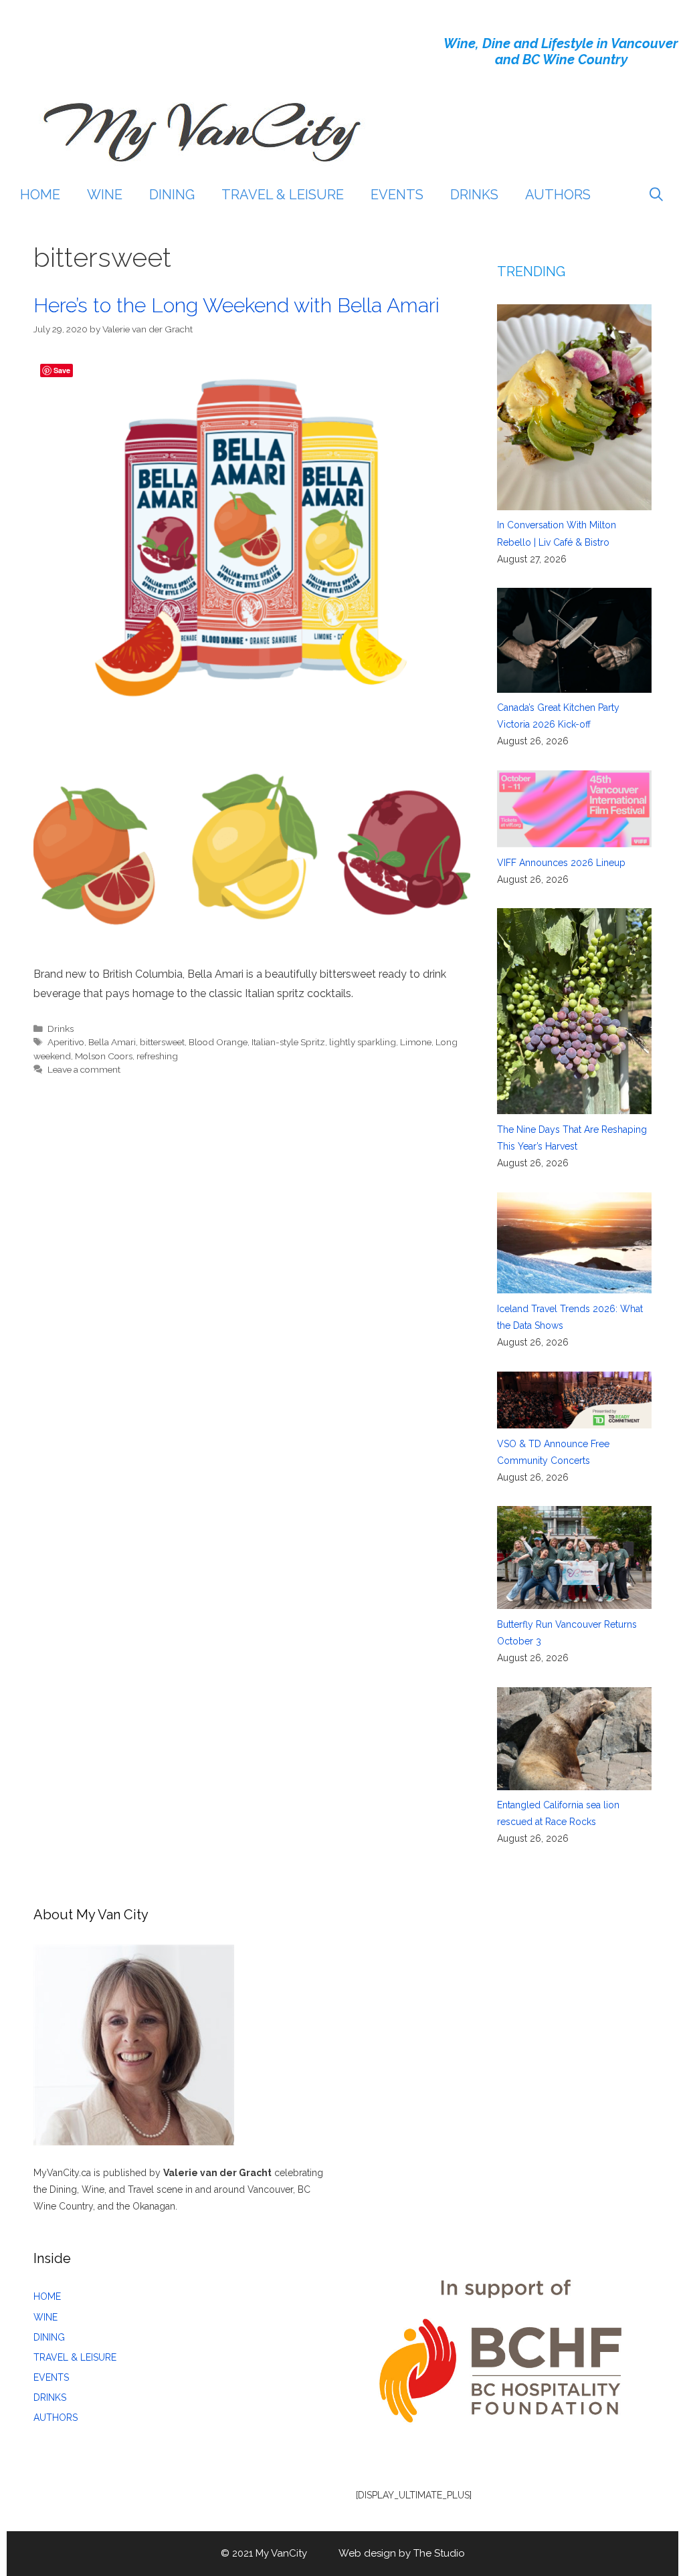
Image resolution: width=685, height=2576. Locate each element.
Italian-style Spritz (288, 1042)
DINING (172, 195)
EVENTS (397, 195)
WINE (105, 195)
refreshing (157, 1056)
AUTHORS (558, 195)
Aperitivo (66, 1042)
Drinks (61, 1029)
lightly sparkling (363, 1042)
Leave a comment (84, 1069)
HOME (40, 195)
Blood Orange (218, 1042)
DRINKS (474, 195)
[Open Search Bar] (656, 195)
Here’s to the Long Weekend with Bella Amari (236, 305)
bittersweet (162, 1042)
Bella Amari (112, 1042)
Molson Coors (104, 1056)
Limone (416, 1042)
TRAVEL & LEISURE (283, 195)
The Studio (439, 2553)
